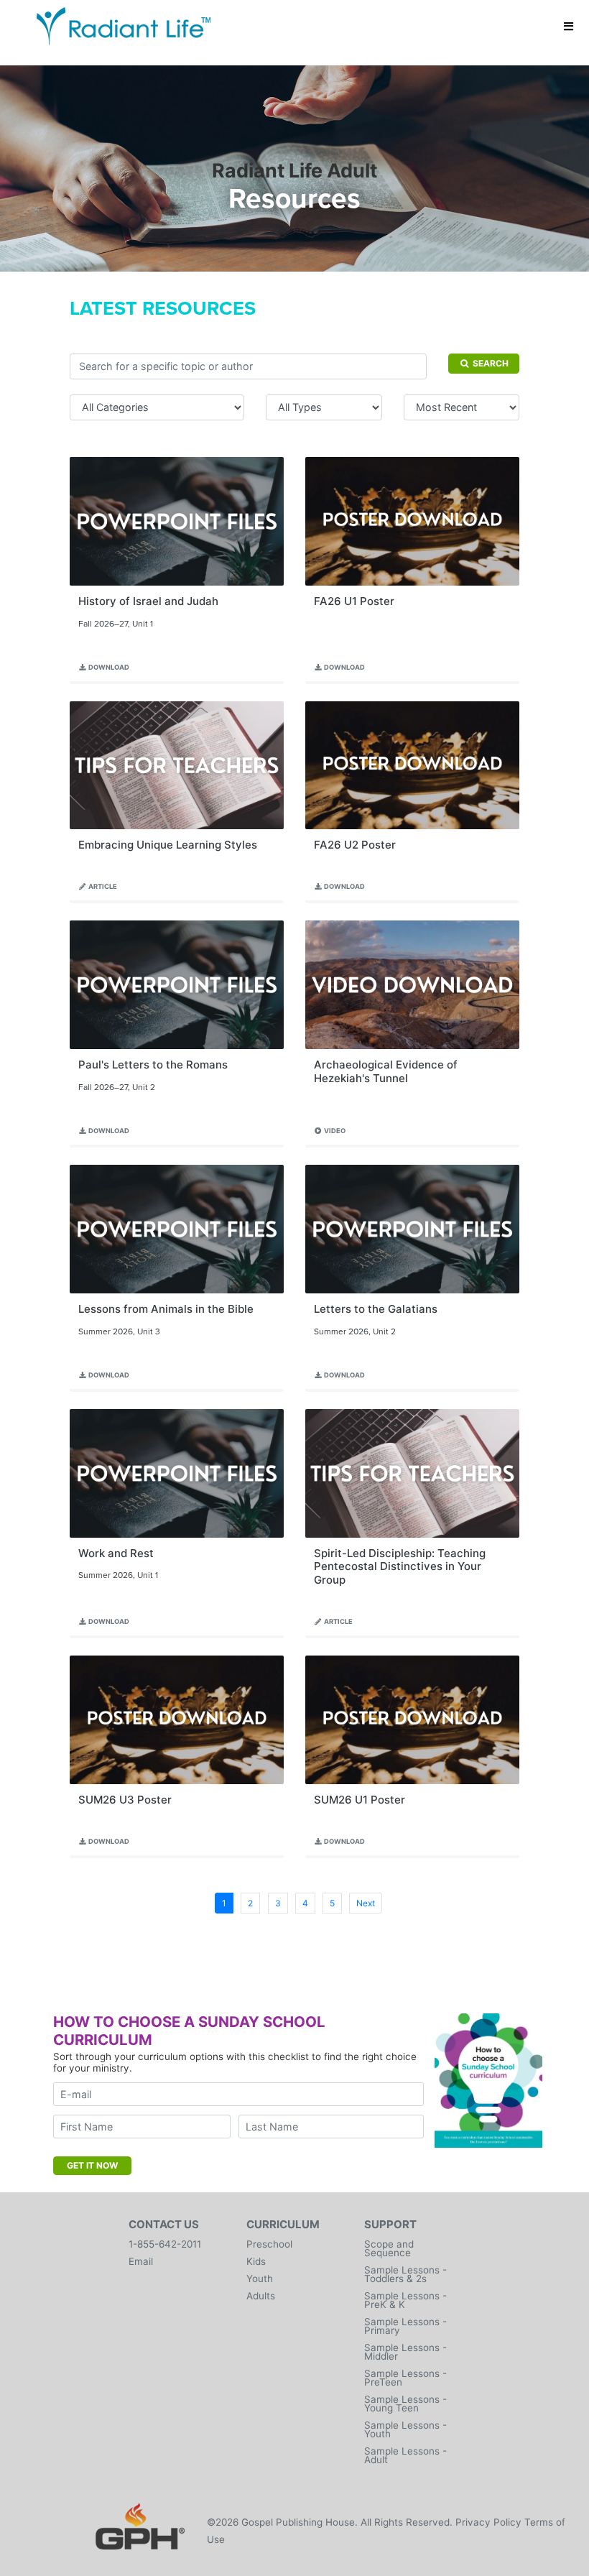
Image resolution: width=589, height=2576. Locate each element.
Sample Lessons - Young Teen (405, 2404)
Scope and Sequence (389, 2248)
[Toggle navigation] (569, 26)
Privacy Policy (488, 2522)
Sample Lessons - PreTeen (405, 2378)
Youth (260, 2279)
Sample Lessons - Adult (405, 2455)
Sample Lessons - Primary (405, 2326)
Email (141, 2261)
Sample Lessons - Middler (405, 2352)
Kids (256, 2261)
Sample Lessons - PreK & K (405, 2300)
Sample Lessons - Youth (405, 2429)
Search (490, 363)
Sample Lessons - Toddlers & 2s (405, 2274)
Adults (261, 2296)
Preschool (269, 2244)
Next (366, 1903)
